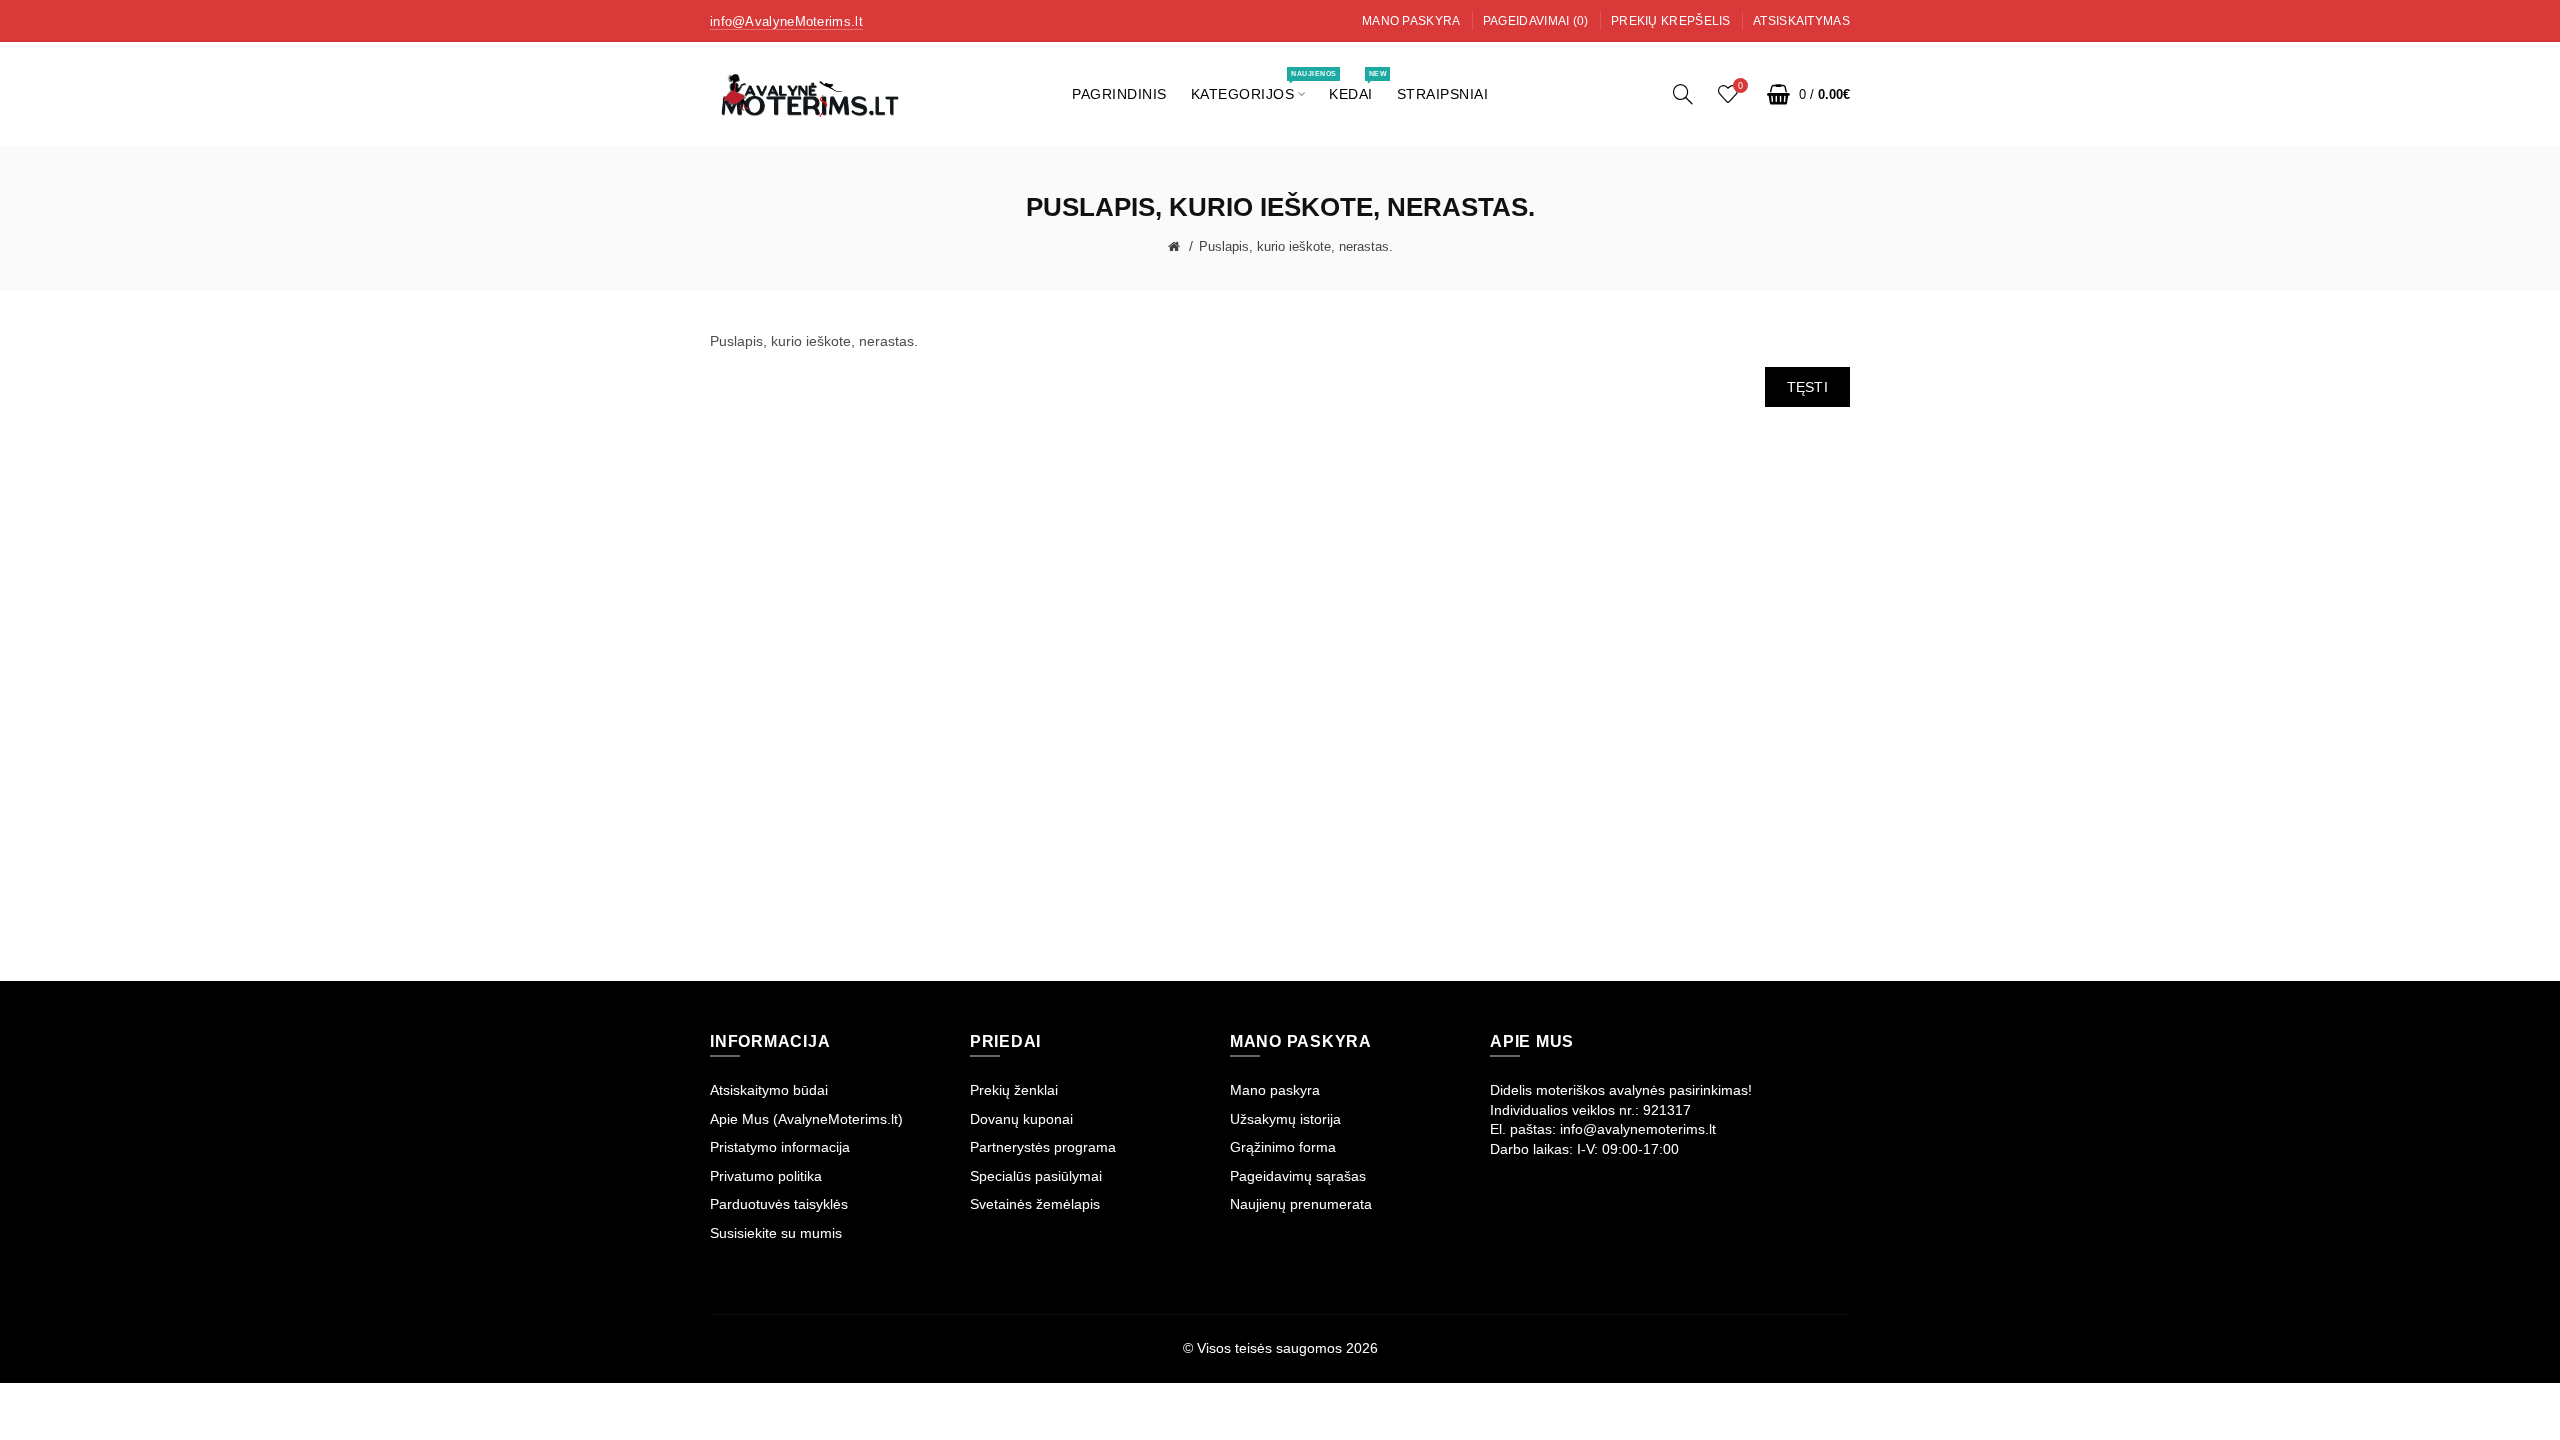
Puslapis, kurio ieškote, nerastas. (1296, 246)
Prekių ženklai (1014, 1090)
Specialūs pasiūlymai (1036, 1176)
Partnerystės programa (1043, 1147)
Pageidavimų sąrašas (1298, 1176)
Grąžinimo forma (1283, 1147)
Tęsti (1808, 387)
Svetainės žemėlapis (1035, 1204)
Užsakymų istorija (1285, 1119)
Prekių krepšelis (1671, 21)
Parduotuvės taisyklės (779, 1204)
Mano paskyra (1411, 21)
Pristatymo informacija (780, 1147)
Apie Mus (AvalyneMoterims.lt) (806, 1119)
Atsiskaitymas (1801, 21)
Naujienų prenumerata (1301, 1204)
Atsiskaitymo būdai (769, 1090)
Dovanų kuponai (1021, 1119)
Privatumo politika (766, 1176)
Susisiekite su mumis (776, 1233)
